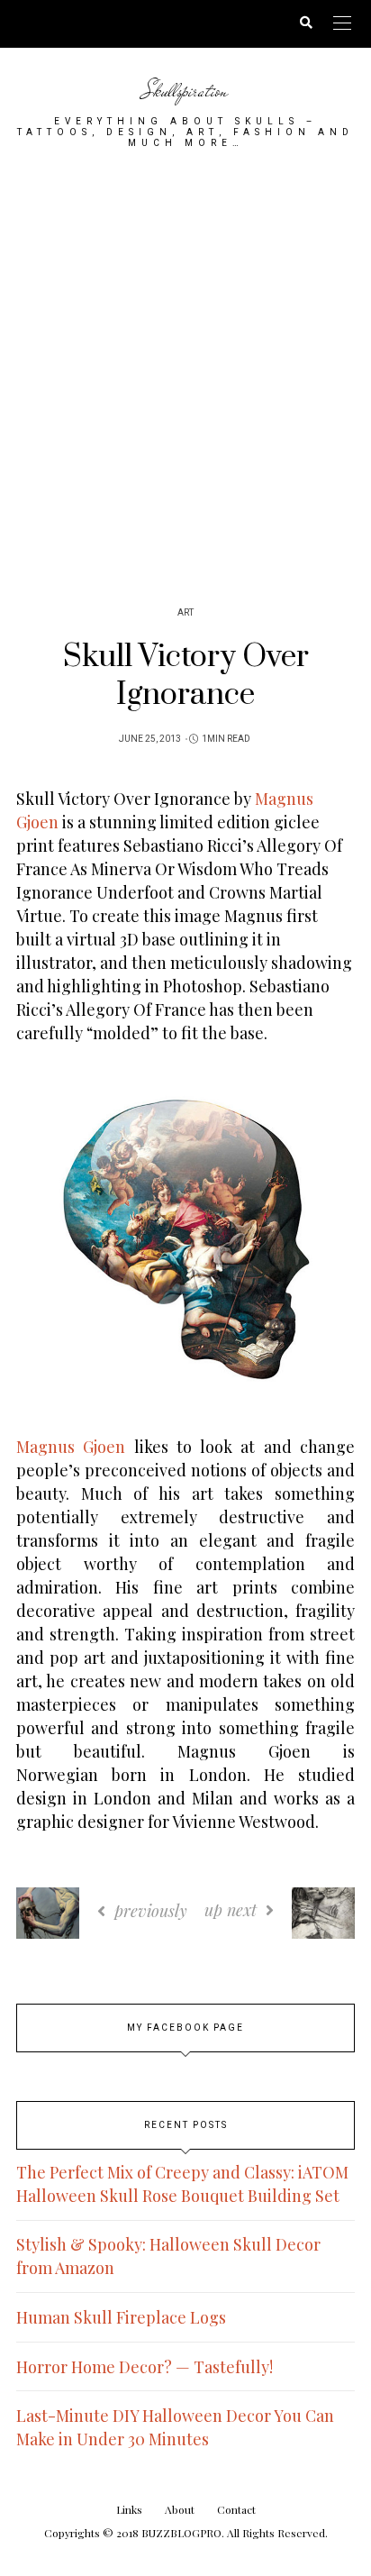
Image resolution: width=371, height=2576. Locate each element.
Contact (236, 2509)
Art (185, 613)
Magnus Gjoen (71, 1447)
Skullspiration (185, 91)
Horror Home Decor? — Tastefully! (145, 2367)
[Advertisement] (185, 370)
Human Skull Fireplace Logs (121, 2317)
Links (129, 2509)
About (180, 2509)
